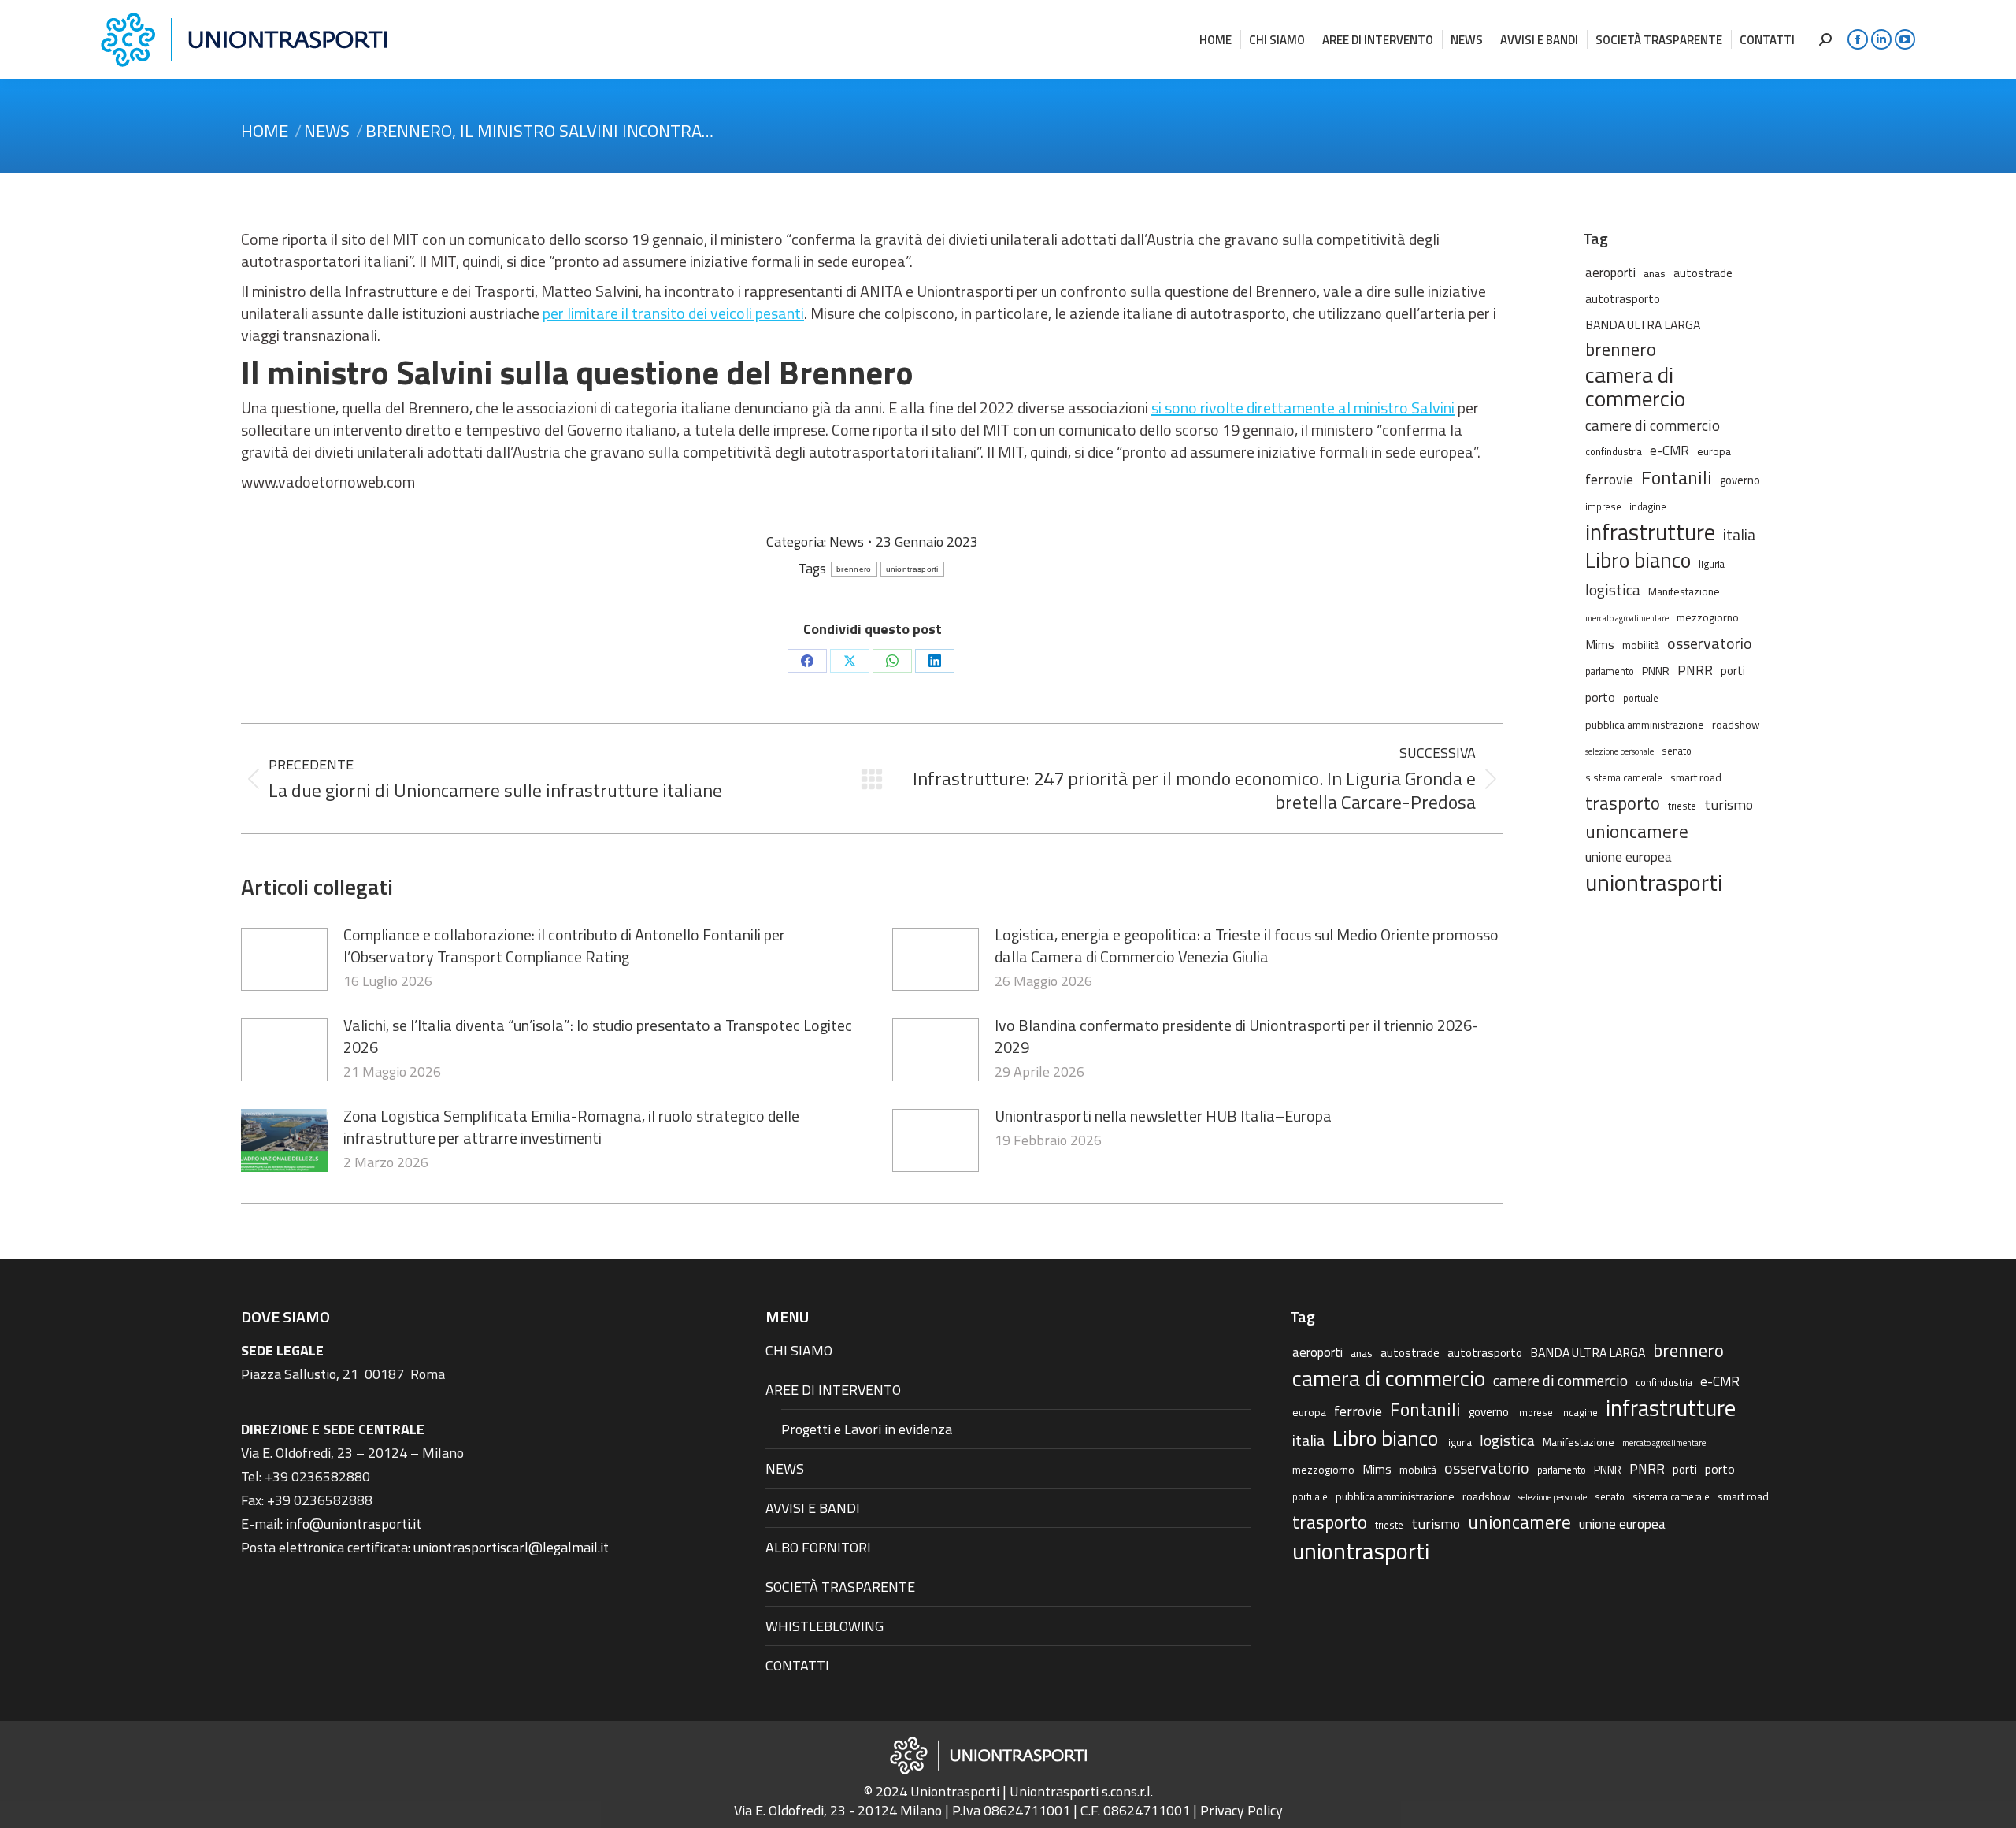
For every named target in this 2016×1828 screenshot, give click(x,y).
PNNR (1656, 671)
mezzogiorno (1708, 617)
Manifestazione (1684, 591)
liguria (1712, 564)
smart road (1696, 777)
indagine (1648, 507)
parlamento (1610, 671)
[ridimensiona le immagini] (284, 959)
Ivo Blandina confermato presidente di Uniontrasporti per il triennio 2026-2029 (1236, 1036)
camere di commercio (1653, 425)
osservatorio (1710, 643)
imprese (1603, 507)
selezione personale (1619, 751)
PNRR (1695, 670)
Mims (1600, 644)
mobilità (1641, 645)
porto (1600, 697)
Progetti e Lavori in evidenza (867, 1429)
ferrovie (1609, 479)
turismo (1729, 804)
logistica (1613, 590)
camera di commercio (1635, 387)
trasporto (1623, 803)
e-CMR (1669, 450)
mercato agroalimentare (1627, 618)
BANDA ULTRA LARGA (1643, 324)
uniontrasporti (912, 569)
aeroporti (1610, 272)
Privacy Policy (1241, 1810)
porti (1733, 671)
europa (1714, 451)
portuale (1641, 698)
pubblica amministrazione (1645, 724)
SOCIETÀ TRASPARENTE (840, 1587)
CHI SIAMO (799, 1350)
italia (1739, 535)
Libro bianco (1638, 560)
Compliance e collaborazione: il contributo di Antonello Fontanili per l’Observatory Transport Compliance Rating (564, 946)
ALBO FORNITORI (818, 1547)
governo (1740, 480)
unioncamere (1637, 832)
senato (1677, 751)
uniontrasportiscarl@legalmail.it (511, 1547)
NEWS (785, 1468)
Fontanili (1677, 477)
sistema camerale (1624, 778)
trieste (1682, 806)
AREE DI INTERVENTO (833, 1390)
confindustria (1614, 452)
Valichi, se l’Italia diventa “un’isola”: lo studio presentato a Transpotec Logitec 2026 (598, 1036)
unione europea (1629, 857)
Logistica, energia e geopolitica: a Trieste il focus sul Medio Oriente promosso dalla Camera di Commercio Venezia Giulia (1247, 946)
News (847, 541)
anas (1655, 273)
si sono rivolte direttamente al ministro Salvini (1303, 408)
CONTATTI (797, 1665)
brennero (854, 569)
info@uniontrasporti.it (354, 1524)
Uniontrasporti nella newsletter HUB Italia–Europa (1163, 1116)
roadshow (1736, 724)
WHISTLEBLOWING (825, 1626)
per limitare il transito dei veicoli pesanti (673, 313)
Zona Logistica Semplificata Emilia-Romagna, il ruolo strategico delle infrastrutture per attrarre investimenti (571, 1127)
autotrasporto (1623, 299)
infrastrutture (1650, 532)
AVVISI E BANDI (813, 1508)
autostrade (1703, 273)
